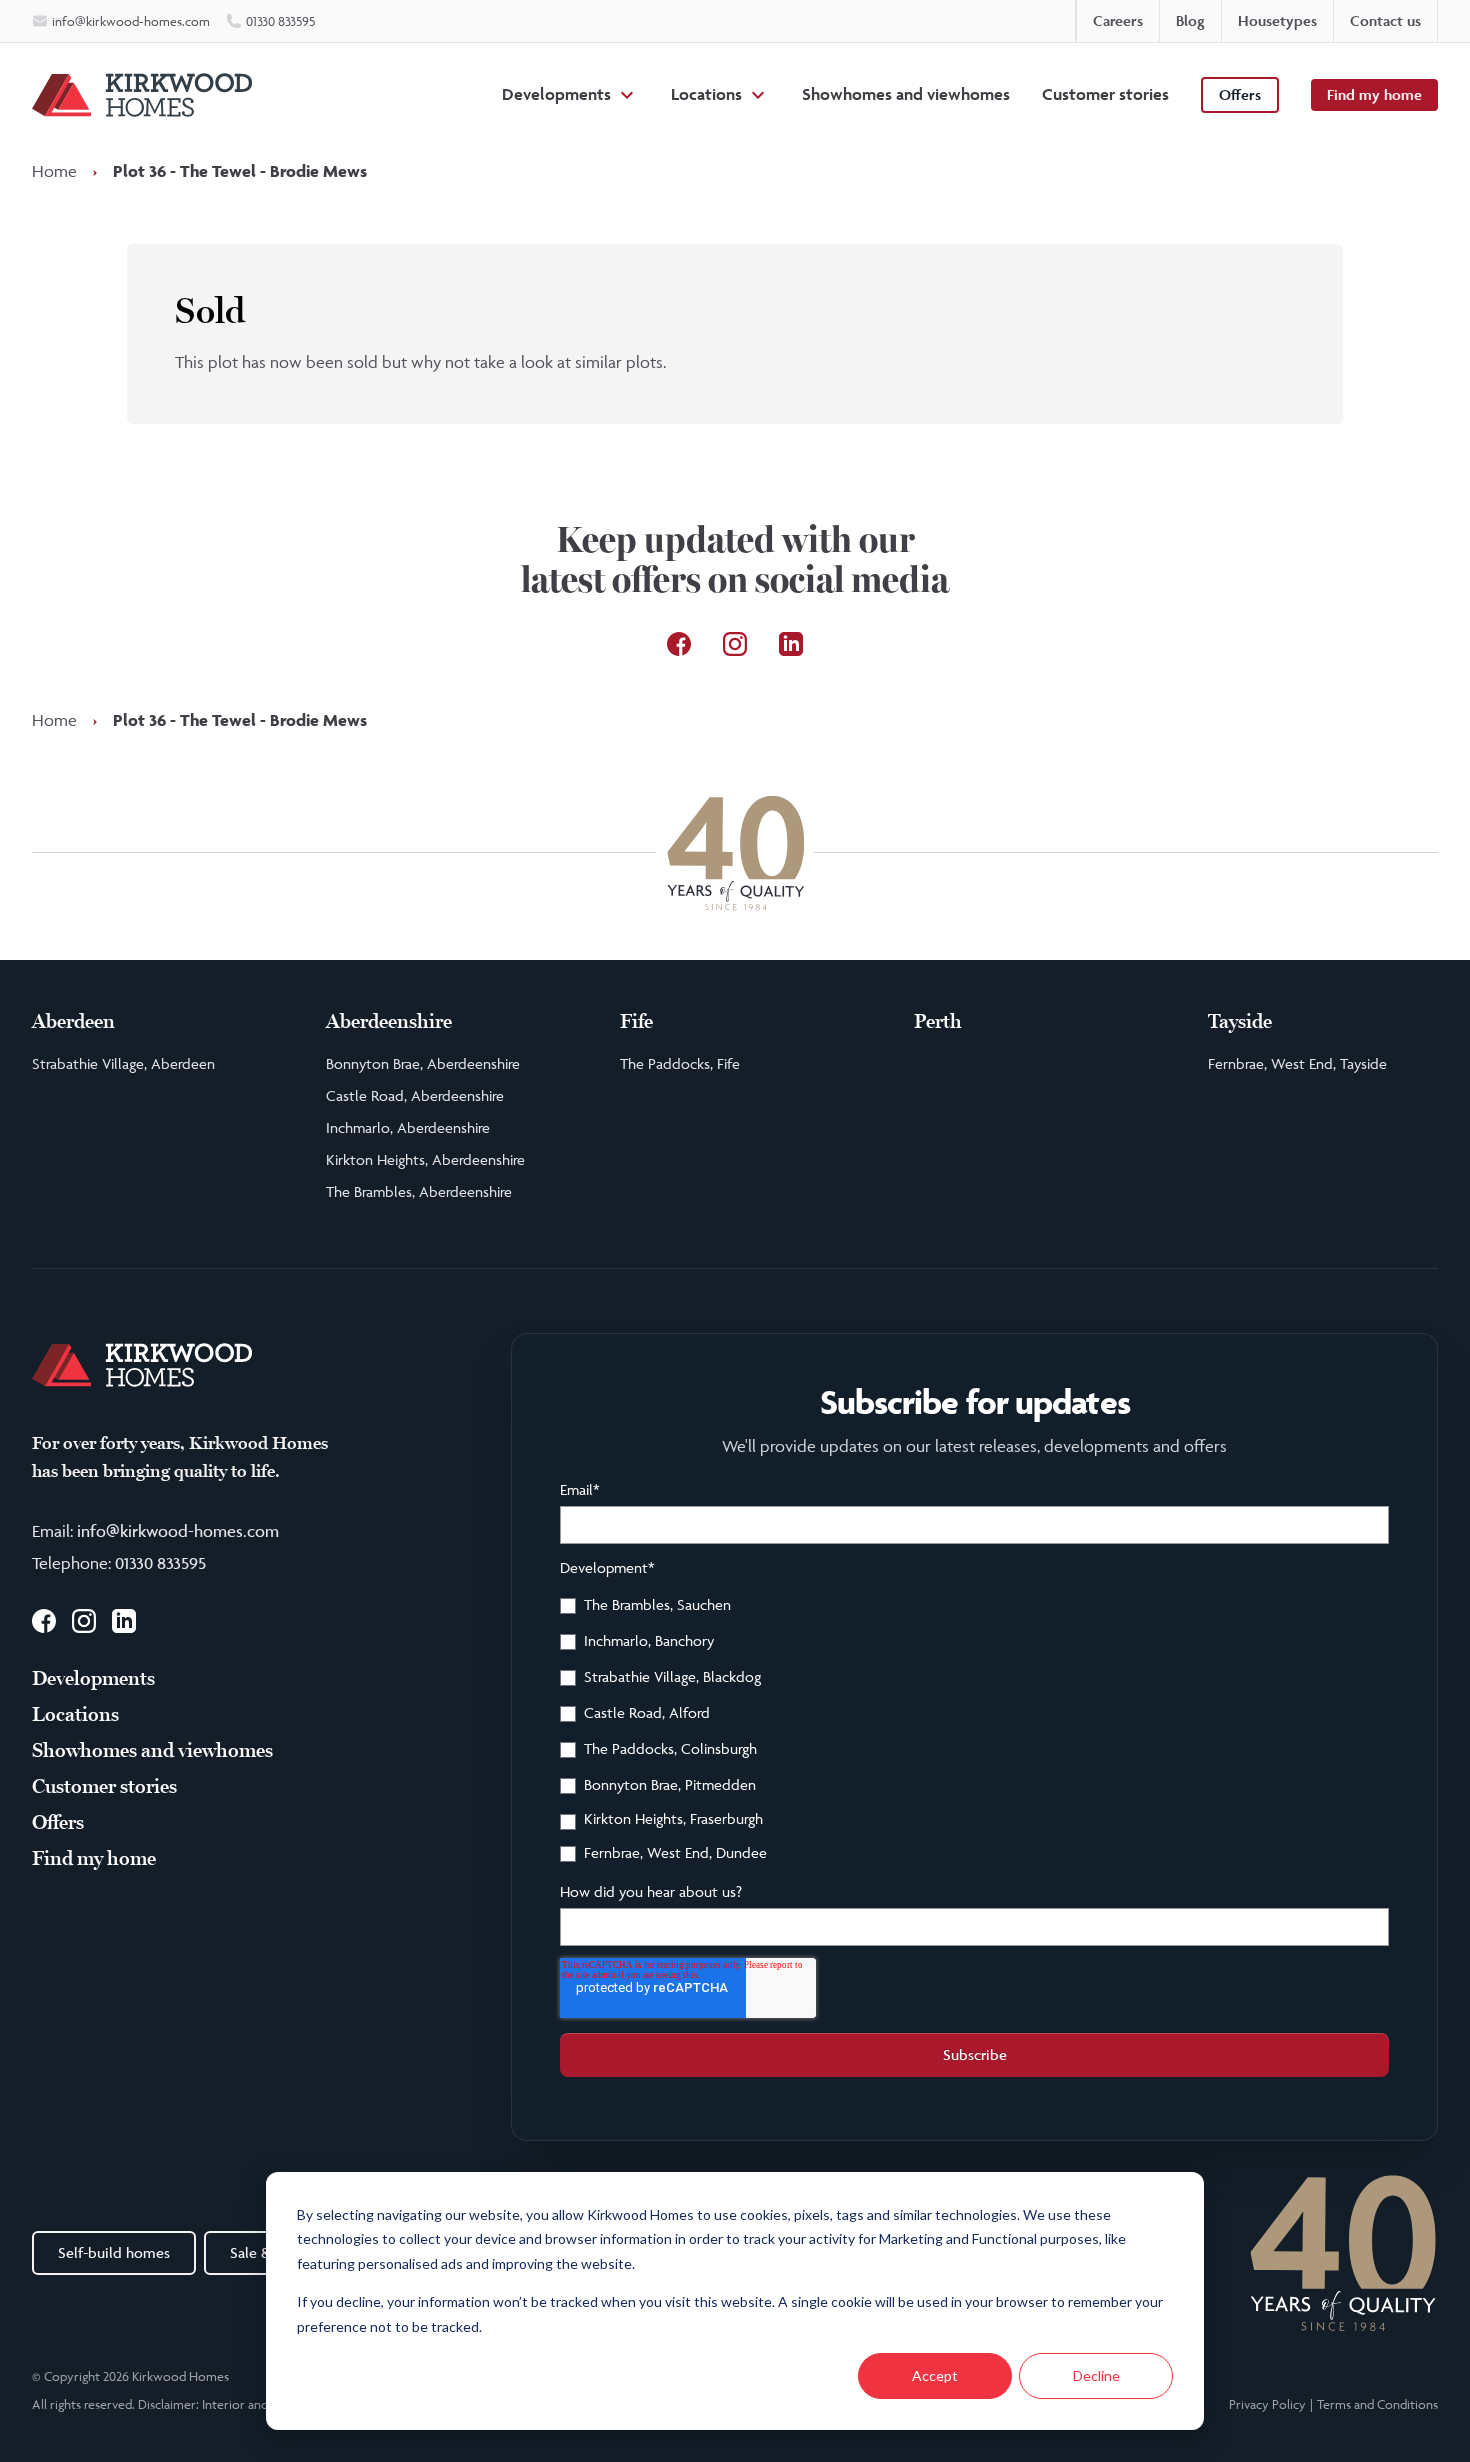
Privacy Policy (1267, 2404)
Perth (938, 1022)
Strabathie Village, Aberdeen (123, 1063)
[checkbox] (974, 1732)
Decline (1096, 2375)
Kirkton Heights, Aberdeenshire (425, 1159)
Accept (935, 2375)
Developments (556, 94)
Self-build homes (114, 2252)
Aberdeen (73, 1022)
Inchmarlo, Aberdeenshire (408, 1127)
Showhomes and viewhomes (906, 94)
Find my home (1374, 94)
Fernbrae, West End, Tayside (1297, 1063)
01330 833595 (160, 1563)
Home (54, 171)
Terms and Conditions (1377, 2404)
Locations (706, 94)
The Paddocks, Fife (680, 1063)
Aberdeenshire (389, 1022)
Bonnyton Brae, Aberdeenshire (423, 1063)
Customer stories (1105, 94)
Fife (636, 1022)
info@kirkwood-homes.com (178, 1531)
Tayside (1240, 1022)
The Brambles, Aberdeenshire (419, 1191)
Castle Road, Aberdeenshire (415, 1095)
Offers (1240, 94)
